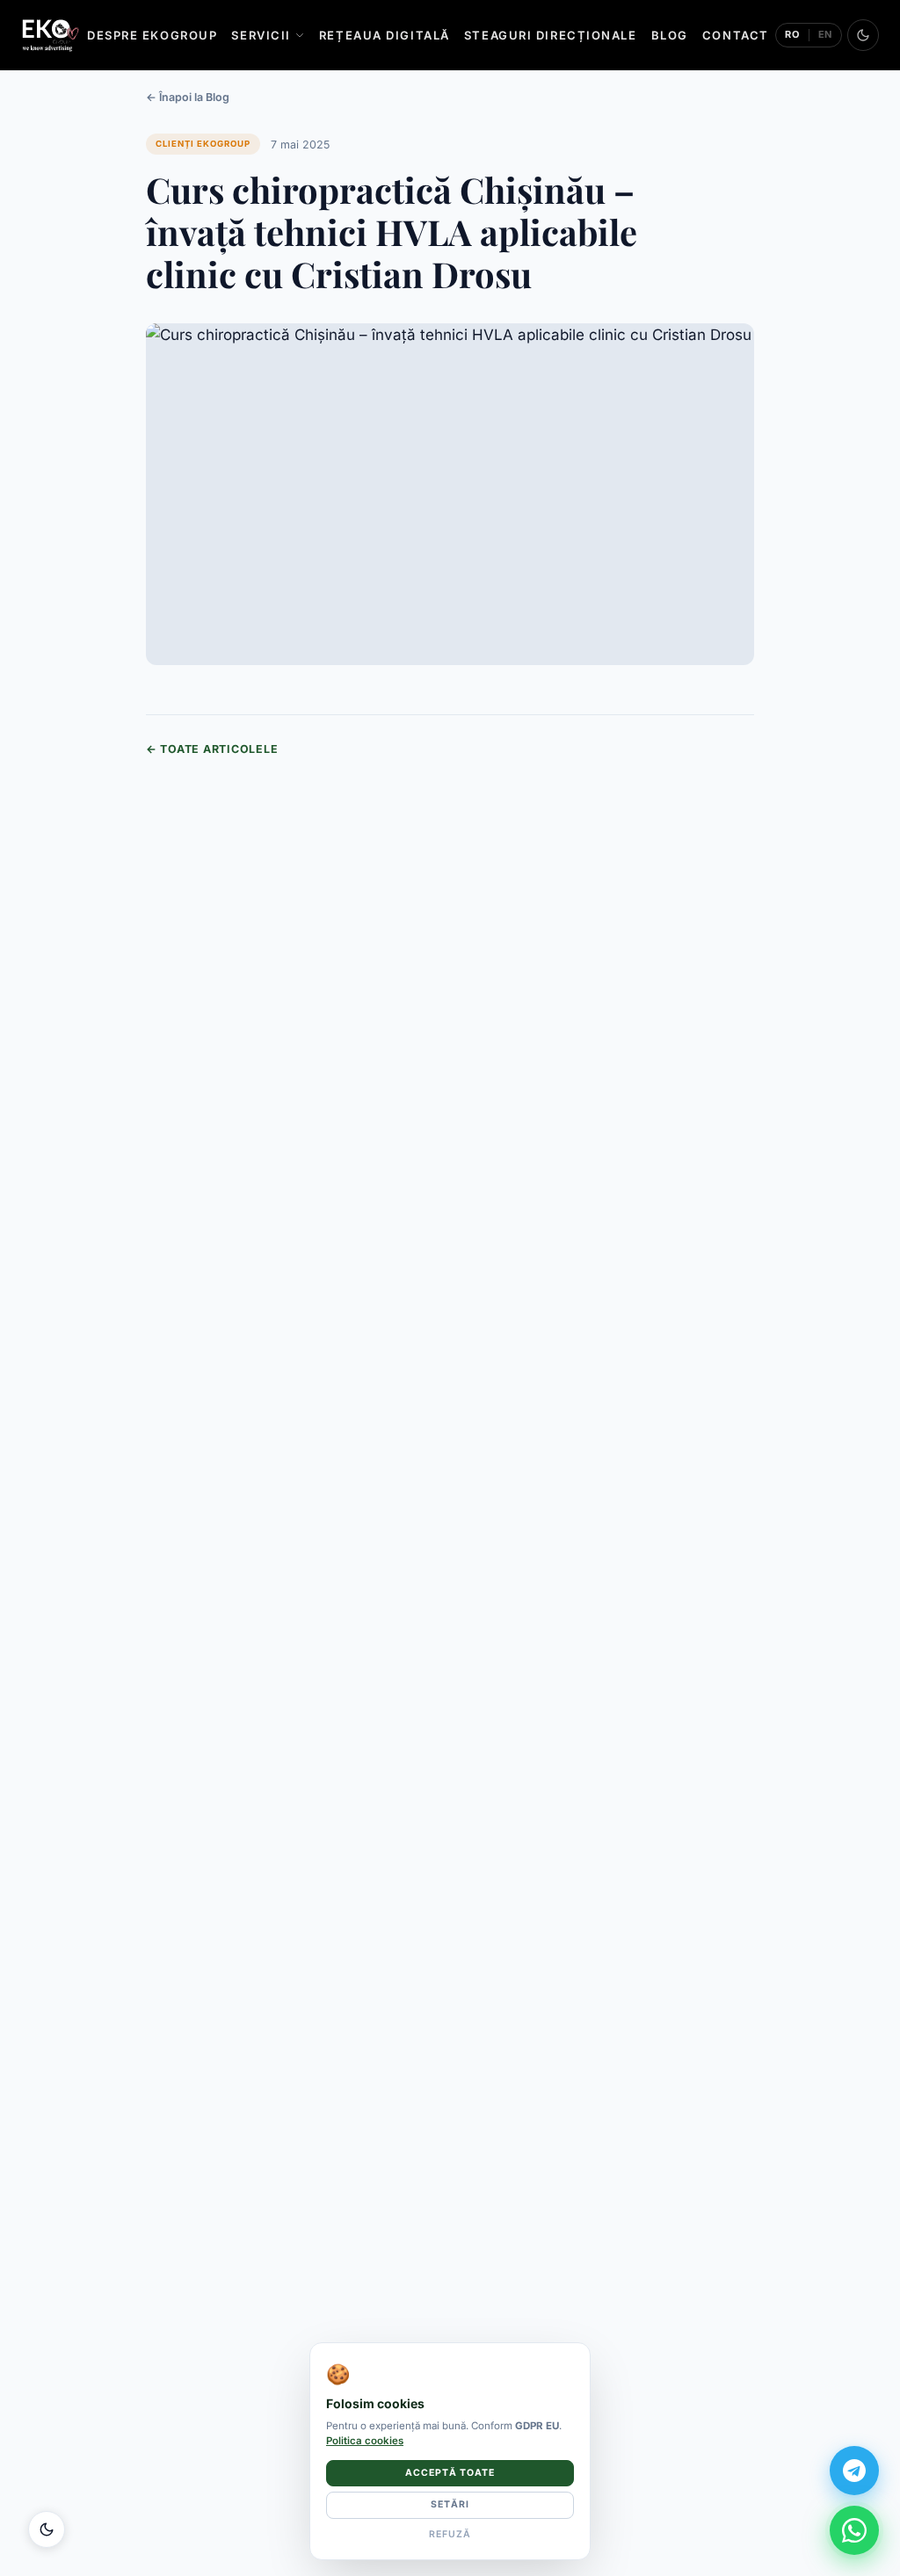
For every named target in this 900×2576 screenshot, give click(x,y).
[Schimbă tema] (863, 35)
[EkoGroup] (51, 35)
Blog (670, 35)
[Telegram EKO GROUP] (854, 2471)
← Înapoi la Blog (188, 97)
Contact (736, 35)
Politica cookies (365, 2441)
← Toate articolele (212, 749)
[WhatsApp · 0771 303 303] (854, 2530)
